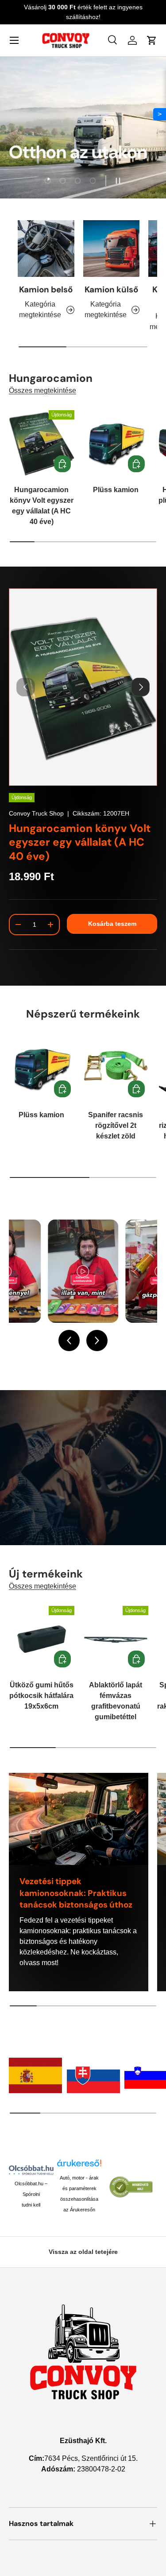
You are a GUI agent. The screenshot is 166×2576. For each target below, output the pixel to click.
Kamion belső (46, 289)
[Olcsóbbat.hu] (31, 2170)
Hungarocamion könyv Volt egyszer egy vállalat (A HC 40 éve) (42, 506)
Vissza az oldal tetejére (83, 2252)
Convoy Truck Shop (36, 813)
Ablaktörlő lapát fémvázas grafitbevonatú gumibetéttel (116, 1701)
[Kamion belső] (46, 249)
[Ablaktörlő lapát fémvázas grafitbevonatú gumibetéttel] (116, 1639)
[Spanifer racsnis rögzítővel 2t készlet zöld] (116, 1068)
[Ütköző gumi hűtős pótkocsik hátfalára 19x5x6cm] (42, 1639)
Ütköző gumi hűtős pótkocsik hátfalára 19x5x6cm (41, 1696)
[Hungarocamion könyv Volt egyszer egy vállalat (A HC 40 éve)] (42, 443)
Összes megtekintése (42, 390)
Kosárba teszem (112, 924)
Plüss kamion (116, 490)
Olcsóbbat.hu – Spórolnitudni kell (31, 2194)
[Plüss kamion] (116, 443)
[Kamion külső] (112, 249)
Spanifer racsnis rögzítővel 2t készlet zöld (116, 1125)
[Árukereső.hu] (79, 2166)
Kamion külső (111, 289)
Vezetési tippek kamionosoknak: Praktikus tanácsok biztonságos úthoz (76, 1893)
